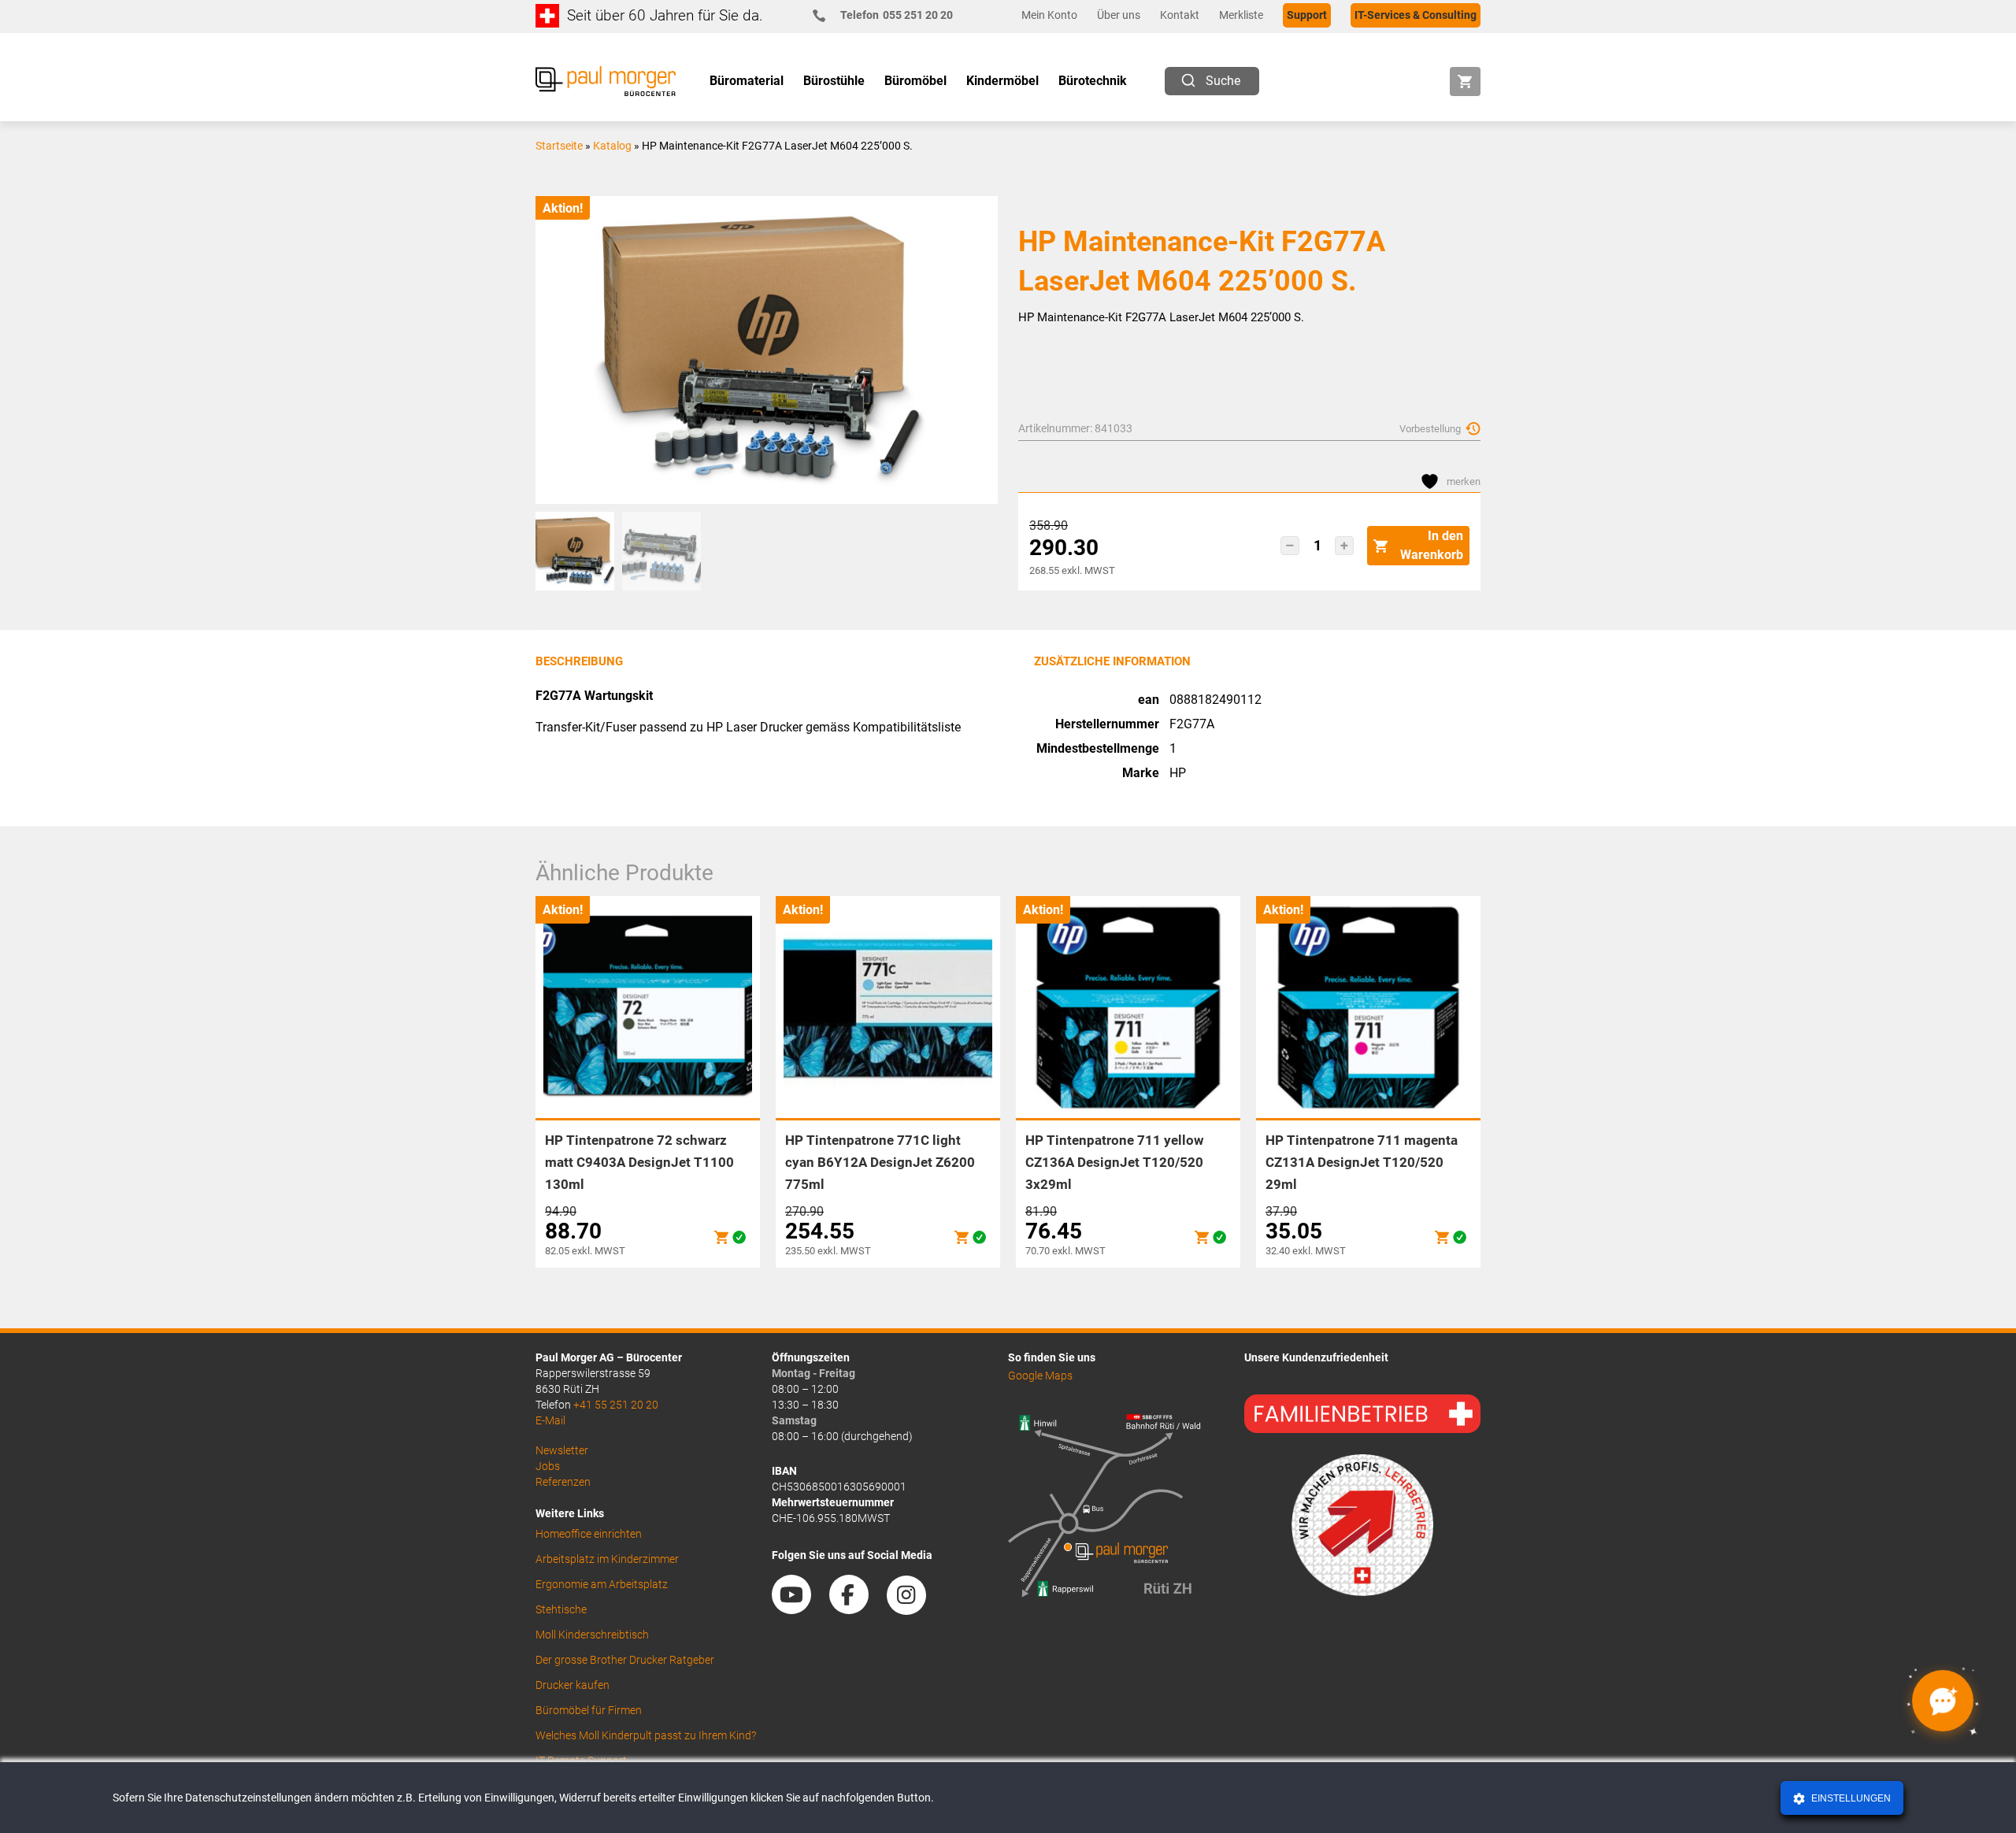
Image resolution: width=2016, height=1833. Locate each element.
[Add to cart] (721, 1237)
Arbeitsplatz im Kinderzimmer (607, 1559)
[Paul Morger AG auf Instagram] (914, 1609)
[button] (1290, 546)
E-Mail (550, 1420)
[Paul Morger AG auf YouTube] (799, 1609)
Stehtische (561, 1609)
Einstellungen (1850, 1798)
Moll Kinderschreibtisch (592, 1635)
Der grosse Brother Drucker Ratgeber (625, 1660)
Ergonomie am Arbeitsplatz (602, 1584)
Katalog (612, 146)
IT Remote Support (581, 1761)
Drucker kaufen (573, 1685)
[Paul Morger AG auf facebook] (857, 1609)
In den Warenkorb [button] (1432, 545)
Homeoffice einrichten (589, 1534)
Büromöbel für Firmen (589, 1710)
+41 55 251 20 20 (616, 1405)
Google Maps (1040, 1376)
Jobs (548, 1466)
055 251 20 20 (897, 15)
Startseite (559, 146)
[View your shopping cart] (1465, 81)
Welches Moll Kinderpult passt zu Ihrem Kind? (646, 1735)
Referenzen (563, 1482)
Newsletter (562, 1450)
